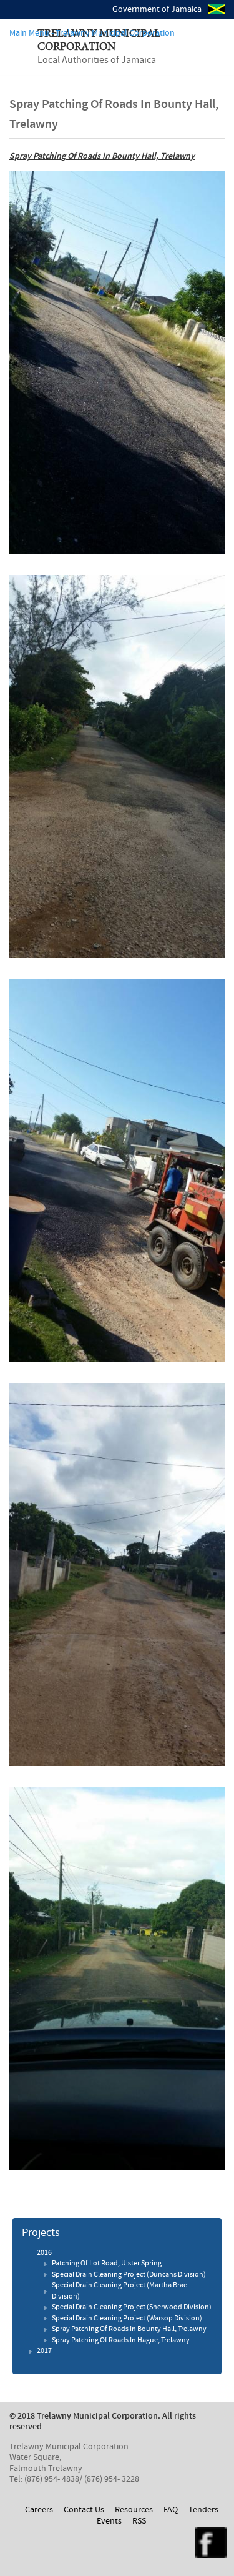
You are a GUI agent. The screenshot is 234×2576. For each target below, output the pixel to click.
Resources (134, 2510)
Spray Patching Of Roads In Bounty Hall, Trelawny (129, 2329)
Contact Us (84, 2510)
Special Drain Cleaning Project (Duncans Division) (129, 2275)
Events (109, 2521)
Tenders (203, 2510)
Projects (41, 2233)
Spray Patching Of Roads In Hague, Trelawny (121, 2340)
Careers (39, 2510)
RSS (139, 2521)
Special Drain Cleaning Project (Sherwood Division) (132, 2307)
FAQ (171, 2510)
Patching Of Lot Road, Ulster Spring (107, 2264)
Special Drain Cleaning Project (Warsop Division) (127, 2319)
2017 (44, 2351)
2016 (44, 2253)
